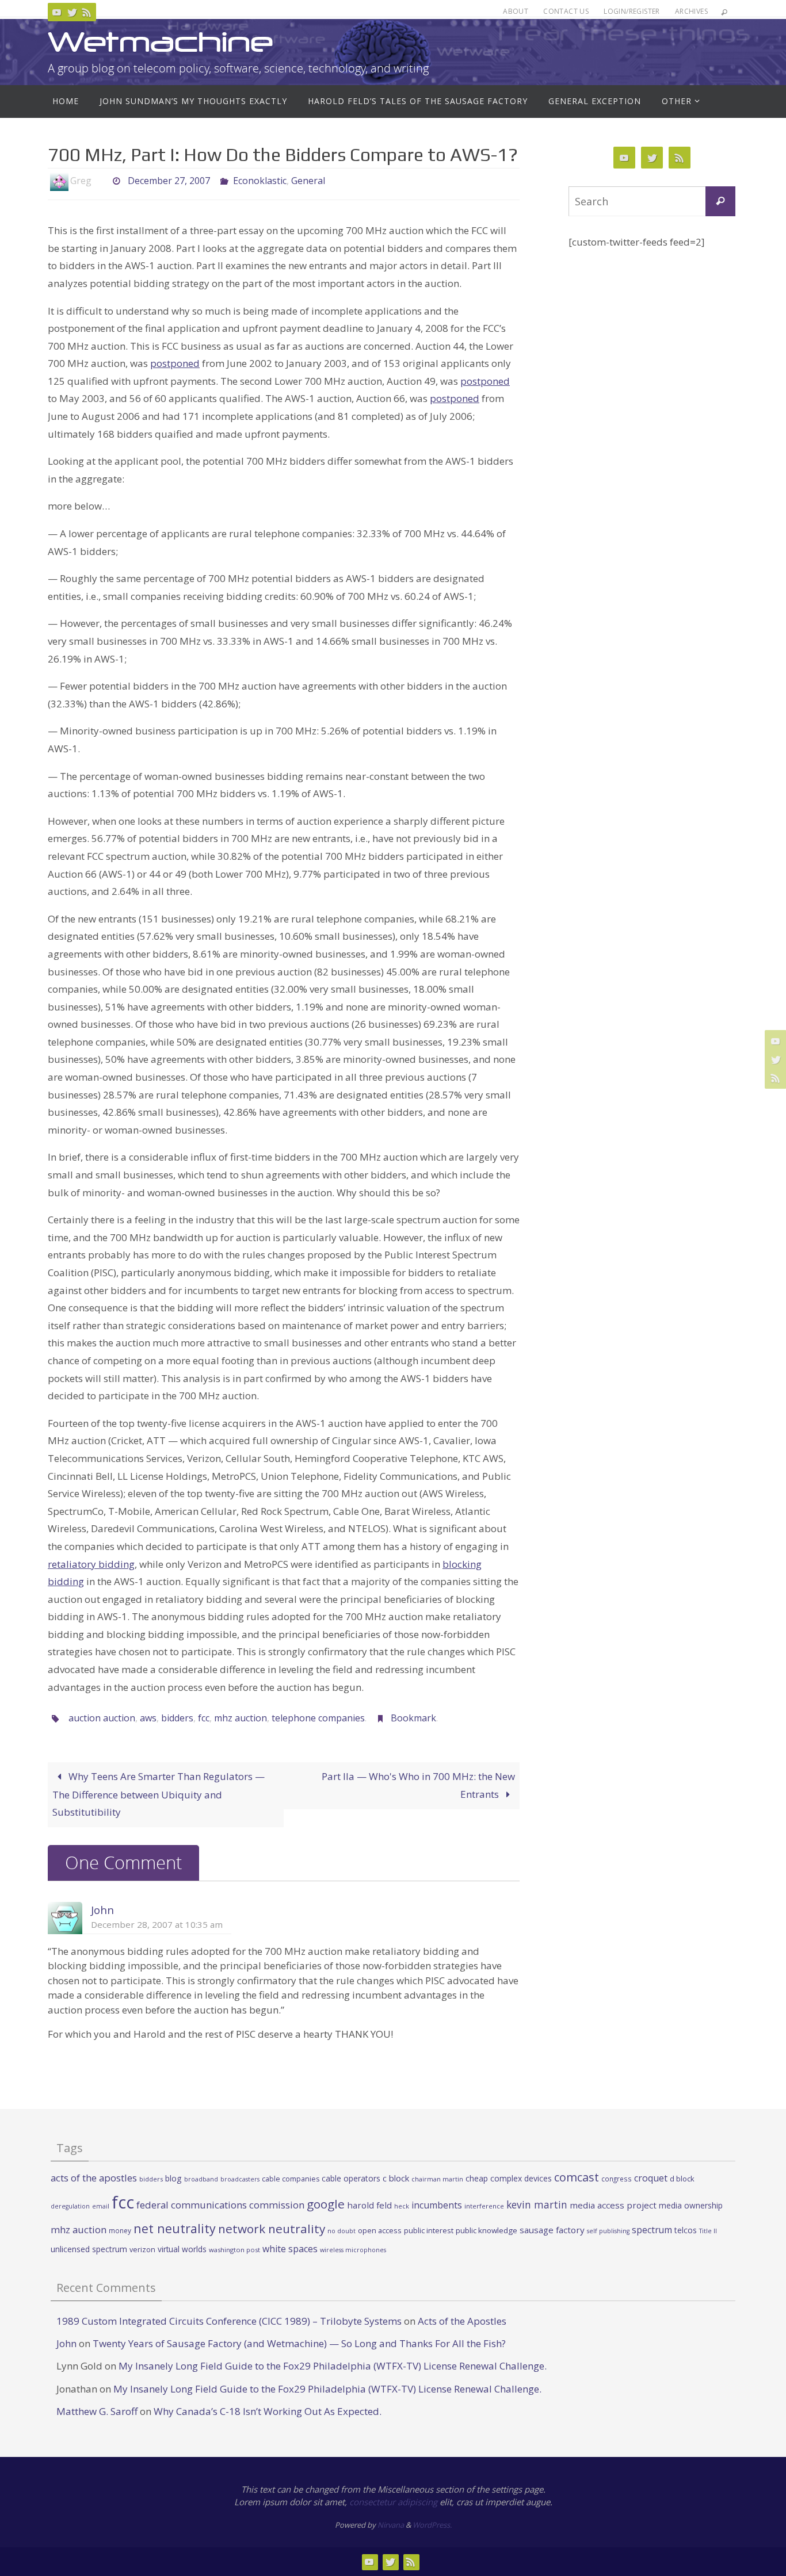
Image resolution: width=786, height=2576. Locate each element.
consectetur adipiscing (393, 2502)
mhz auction (241, 1718)
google (326, 2204)
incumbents (437, 2205)
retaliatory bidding (91, 1564)
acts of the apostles (94, 2178)
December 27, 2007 (169, 181)
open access (380, 2230)
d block (682, 2179)
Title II (708, 2231)
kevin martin (537, 2204)
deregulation (70, 2206)
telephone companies (318, 1718)
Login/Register (632, 11)
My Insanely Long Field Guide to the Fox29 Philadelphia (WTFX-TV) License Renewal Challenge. (333, 2366)
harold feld (369, 2205)
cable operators (351, 2178)
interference (484, 2206)
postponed (175, 363)
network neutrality (272, 2229)
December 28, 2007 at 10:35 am (157, 1924)
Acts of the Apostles (462, 2321)
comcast (577, 2177)
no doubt (342, 2231)
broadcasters (240, 2179)
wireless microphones (353, 2250)
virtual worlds (182, 2249)
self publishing (608, 2231)
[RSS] (87, 12)
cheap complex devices (509, 2178)
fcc (204, 1718)
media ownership (691, 2205)
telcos (686, 2230)
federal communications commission (220, 2205)
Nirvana (391, 2525)
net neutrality (175, 2228)
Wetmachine (161, 42)
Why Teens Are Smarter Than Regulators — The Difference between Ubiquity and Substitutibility (159, 1794)
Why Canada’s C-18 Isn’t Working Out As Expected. (268, 2411)
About (516, 11)
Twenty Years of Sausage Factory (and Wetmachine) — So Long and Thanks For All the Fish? (299, 2343)
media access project (613, 2205)
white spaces (290, 2249)
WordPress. (432, 2525)
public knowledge (487, 2230)
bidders (177, 1718)
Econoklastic (260, 181)
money (120, 2230)
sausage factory (552, 2230)
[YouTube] (57, 12)
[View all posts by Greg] (101, 181)
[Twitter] (72, 12)
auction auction (102, 1718)
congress (617, 2179)
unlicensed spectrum (89, 2249)
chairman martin (437, 2179)
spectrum (652, 2230)
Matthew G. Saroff (97, 2411)
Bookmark (413, 1718)
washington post (234, 2250)
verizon (142, 2250)
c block (396, 2178)
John (102, 1910)
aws (148, 1718)
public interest (429, 2230)
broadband (201, 2179)
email (101, 2206)
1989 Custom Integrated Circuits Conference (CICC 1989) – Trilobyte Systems (229, 2321)
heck (402, 2206)
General (308, 181)
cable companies (291, 2179)
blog (173, 2178)
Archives (691, 11)
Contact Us (566, 11)
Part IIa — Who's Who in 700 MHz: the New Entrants (418, 1785)
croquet (651, 2178)
